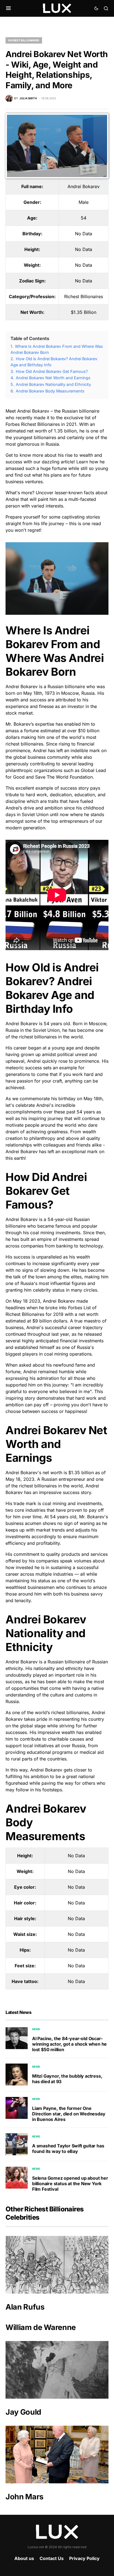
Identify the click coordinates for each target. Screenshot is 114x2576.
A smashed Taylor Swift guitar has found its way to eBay (68, 2149)
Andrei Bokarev (84, 186)
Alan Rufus (25, 2307)
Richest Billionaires (24, 40)
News (36, 2029)
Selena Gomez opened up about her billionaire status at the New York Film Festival (70, 2184)
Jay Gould (23, 2412)
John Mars (24, 2497)
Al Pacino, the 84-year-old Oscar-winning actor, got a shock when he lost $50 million (69, 2044)
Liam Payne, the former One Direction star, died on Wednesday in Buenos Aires (69, 2114)
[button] (8, 8)
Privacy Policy (84, 2558)
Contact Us (52, 2558)
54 (84, 218)
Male (84, 202)
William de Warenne (41, 2327)
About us (24, 2558)
